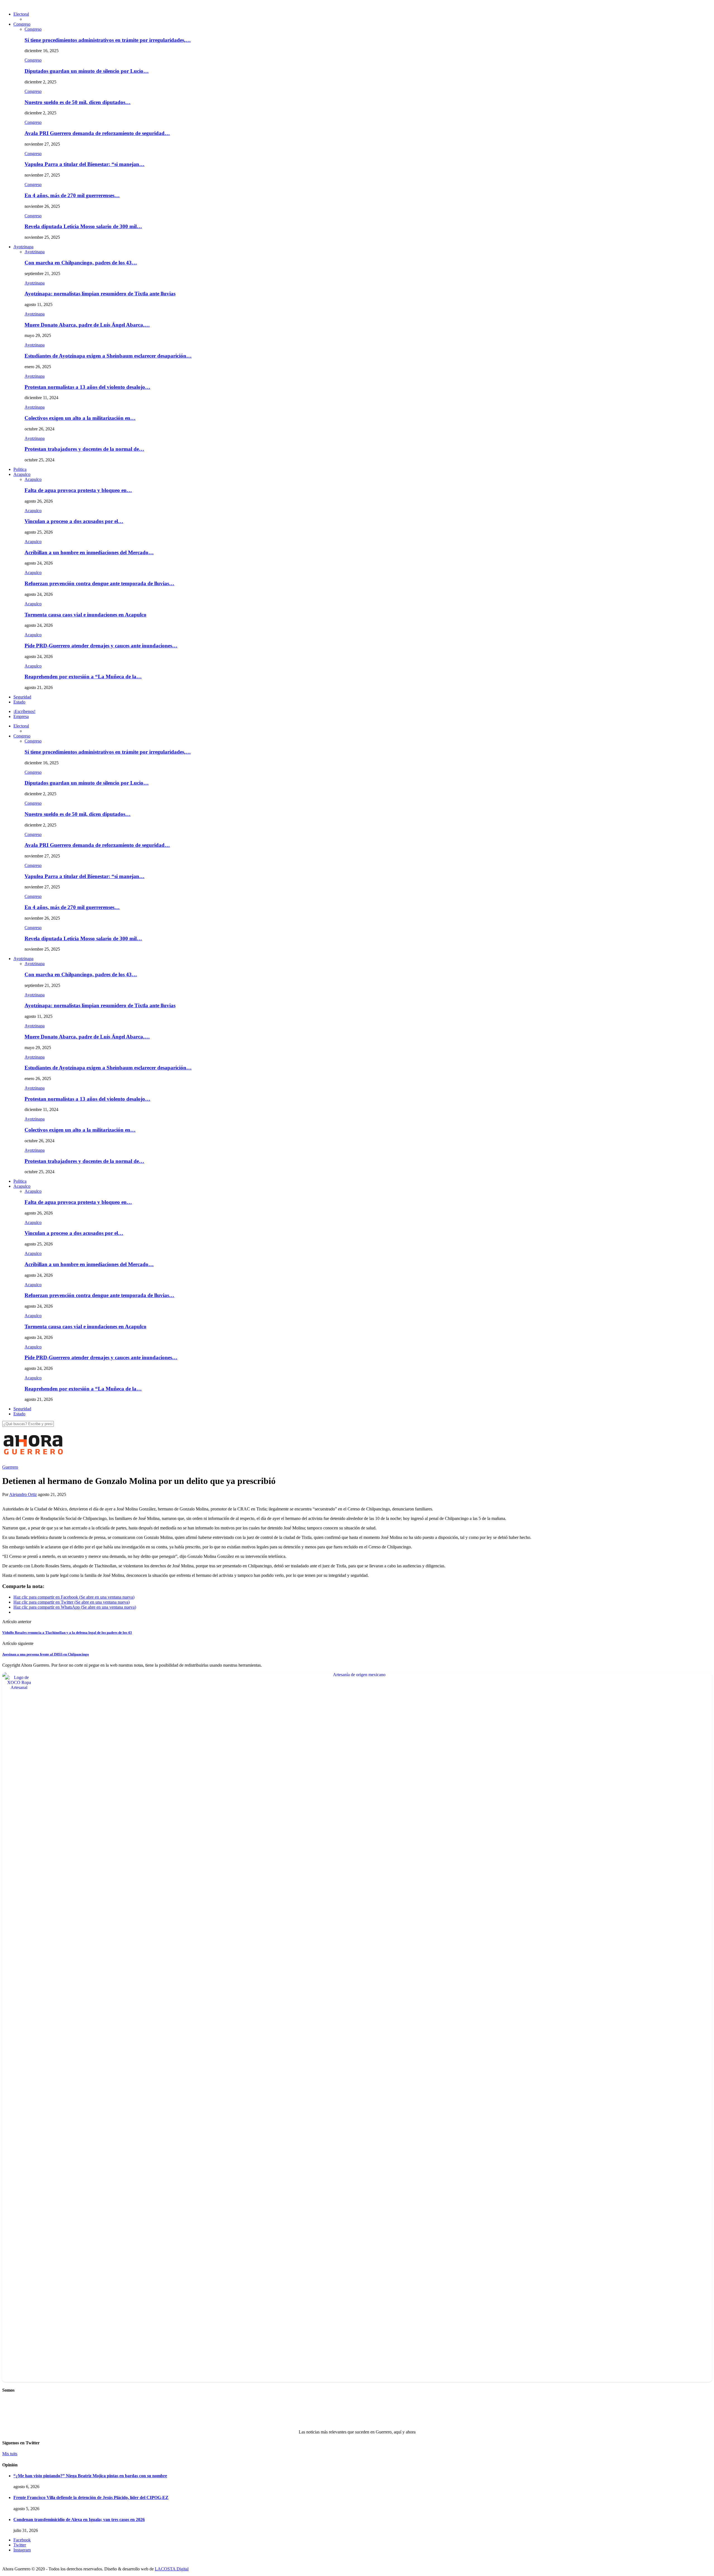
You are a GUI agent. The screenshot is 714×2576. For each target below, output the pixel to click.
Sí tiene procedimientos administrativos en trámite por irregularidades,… (108, 40)
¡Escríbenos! (24, 711)
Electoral (21, 14)
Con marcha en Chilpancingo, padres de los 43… (81, 263)
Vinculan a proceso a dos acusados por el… (74, 521)
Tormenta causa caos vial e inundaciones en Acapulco (85, 615)
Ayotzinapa (23, 247)
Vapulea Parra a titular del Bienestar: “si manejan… (85, 164)
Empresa (21, 716)
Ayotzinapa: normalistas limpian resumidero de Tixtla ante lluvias (100, 294)
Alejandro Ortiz (23, 1494)
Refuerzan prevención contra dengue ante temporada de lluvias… (99, 583)
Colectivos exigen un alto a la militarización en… (80, 418)
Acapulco (22, 474)
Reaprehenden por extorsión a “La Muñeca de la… (83, 677)
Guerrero (10, 1467)
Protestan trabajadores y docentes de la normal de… (84, 449)
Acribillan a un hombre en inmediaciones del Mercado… (89, 552)
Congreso (22, 24)
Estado (19, 702)
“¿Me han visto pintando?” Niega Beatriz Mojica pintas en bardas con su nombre (90, 2476)
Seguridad (22, 697)
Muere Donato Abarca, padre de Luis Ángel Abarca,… (87, 325)
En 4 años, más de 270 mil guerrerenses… (72, 195)
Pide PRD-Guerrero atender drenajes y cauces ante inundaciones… (101, 646)
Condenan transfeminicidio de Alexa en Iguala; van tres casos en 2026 (79, 2520)
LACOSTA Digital (172, 2569)
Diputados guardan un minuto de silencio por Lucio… (87, 71)
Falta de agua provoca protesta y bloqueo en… (78, 490)
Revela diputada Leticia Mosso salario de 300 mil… (83, 226)
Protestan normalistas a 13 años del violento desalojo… (87, 387)
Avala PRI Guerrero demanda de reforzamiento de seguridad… (97, 133)
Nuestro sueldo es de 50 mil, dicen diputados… (78, 102)
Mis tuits (10, 2454)
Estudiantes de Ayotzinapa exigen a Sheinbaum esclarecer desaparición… (108, 356)
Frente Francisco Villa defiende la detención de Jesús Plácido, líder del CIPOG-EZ (91, 2497)
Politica (20, 469)
